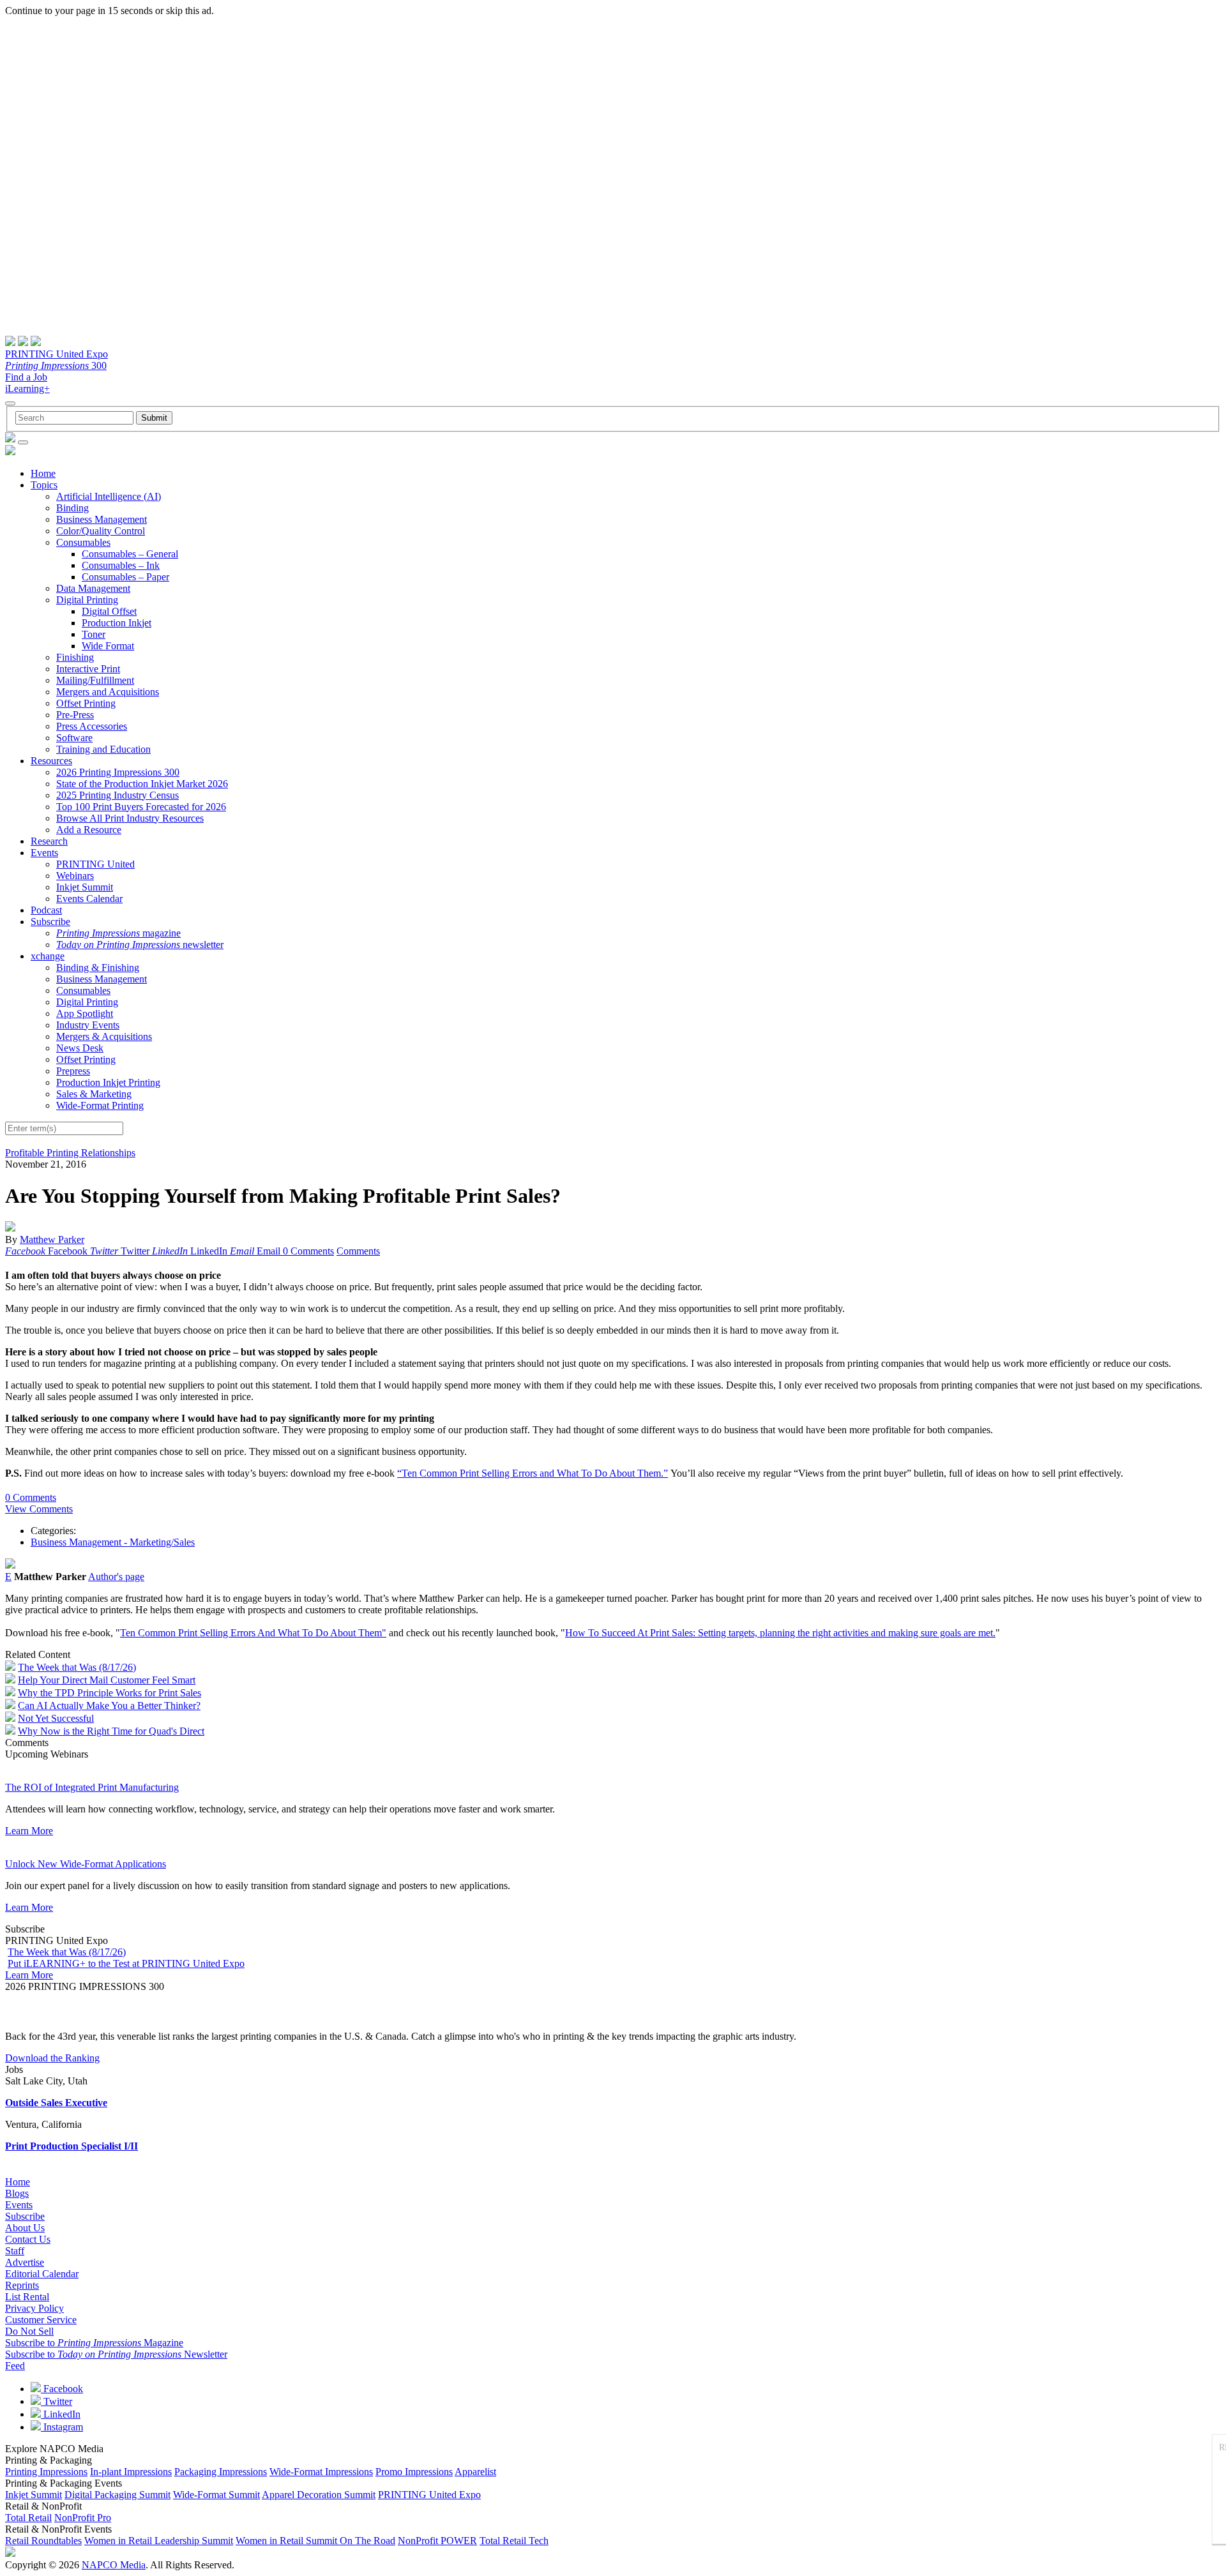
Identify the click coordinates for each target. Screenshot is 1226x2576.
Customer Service (41, 2320)
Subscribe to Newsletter (116, 2354)
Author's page (116, 1577)
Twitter (57, 2401)
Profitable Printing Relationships (70, 1153)
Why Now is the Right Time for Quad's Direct (111, 1731)
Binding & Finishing (98, 968)
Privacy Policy (34, 2308)
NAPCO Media (114, 2565)
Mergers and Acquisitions (108, 692)
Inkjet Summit (85, 887)
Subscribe (50, 922)
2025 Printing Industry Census (117, 795)
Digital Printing (87, 600)
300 (56, 365)
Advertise (25, 2262)
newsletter (140, 945)
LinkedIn (61, 2414)
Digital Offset (109, 611)
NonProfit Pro (83, 2518)
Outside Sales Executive (56, 2103)
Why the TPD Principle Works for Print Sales (110, 1693)
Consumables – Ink (121, 565)
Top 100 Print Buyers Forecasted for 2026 (141, 807)
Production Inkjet (117, 623)
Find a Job (26, 377)
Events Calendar (89, 899)
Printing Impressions (46, 2472)
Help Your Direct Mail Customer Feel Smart (107, 1680)
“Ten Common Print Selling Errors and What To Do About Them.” (533, 1473)
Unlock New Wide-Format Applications (86, 1864)
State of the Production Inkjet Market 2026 (142, 784)
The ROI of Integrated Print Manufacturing (92, 1787)
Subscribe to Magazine (94, 2343)
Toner (94, 634)
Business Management (102, 519)
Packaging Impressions (221, 2472)
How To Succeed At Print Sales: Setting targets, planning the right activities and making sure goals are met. (780, 1633)
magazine (118, 933)
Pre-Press (75, 715)
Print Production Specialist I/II (72, 2146)
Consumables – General (130, 554)
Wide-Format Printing (100, 1105)
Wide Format (108, 646)
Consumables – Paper (125, 577)
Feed (15, 2366)
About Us (25, 2228)
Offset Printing (86, 703)
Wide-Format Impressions (321, 2472)
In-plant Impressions (131, 2472)
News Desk (80, 1048)
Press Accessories (92, 726)
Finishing (75, 657)
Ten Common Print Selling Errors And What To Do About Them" (253, 1633)
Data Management (93, 588)
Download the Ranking (52, 2058)
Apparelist (475, 2472)
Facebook (62, 2389)
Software (74, 738)
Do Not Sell (29, 2331)
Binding (72, 508)
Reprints (22, 2285)
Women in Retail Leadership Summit (159, 2541)
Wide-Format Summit (216, 2495)
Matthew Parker (52, 1239)
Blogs (17, 2193)
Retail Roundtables (43, 2541)
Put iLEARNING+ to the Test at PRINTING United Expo (126, 1963)
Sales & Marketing (94, 1094)
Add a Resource (89, 830)
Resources (51, 761)
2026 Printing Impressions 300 (118, 772)
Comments (358, 1251)
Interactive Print (88, 669)
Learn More (29, 1831)
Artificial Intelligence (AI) (109, 496)
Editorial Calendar (42, 2274)
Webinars (75, 876)
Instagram (62, 2427)
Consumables (83, 542)
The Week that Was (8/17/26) (77, 1667)
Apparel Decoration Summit (319, 2495)
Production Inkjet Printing (108, 1082)
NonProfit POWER (437, 2541)
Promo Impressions (414, 2472)
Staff (15, 2251)
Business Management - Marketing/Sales (113, 1542)
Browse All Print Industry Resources (130, 818)
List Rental (27, 2297)
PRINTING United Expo (57, 354)
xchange (48, 956)
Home (43, 473)
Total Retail (28, 2518)
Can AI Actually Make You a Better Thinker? (109, 1706)
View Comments (39, 1509)
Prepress (73, 1071)
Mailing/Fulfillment (95, 680)
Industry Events (88, 1025)
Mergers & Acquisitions (104, 1036)
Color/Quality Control (101, 531)
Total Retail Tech (514, 2541)
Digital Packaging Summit (117, 2495)
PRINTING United (95, 864)
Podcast (46, 910)
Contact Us (28, 2239)
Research (49, 841)
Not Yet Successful (56, 1718)
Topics (44, 485)
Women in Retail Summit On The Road (315, 2541)
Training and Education (103, 749)
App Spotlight (85, 1013)
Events (44, 853)
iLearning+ (27, 388)
